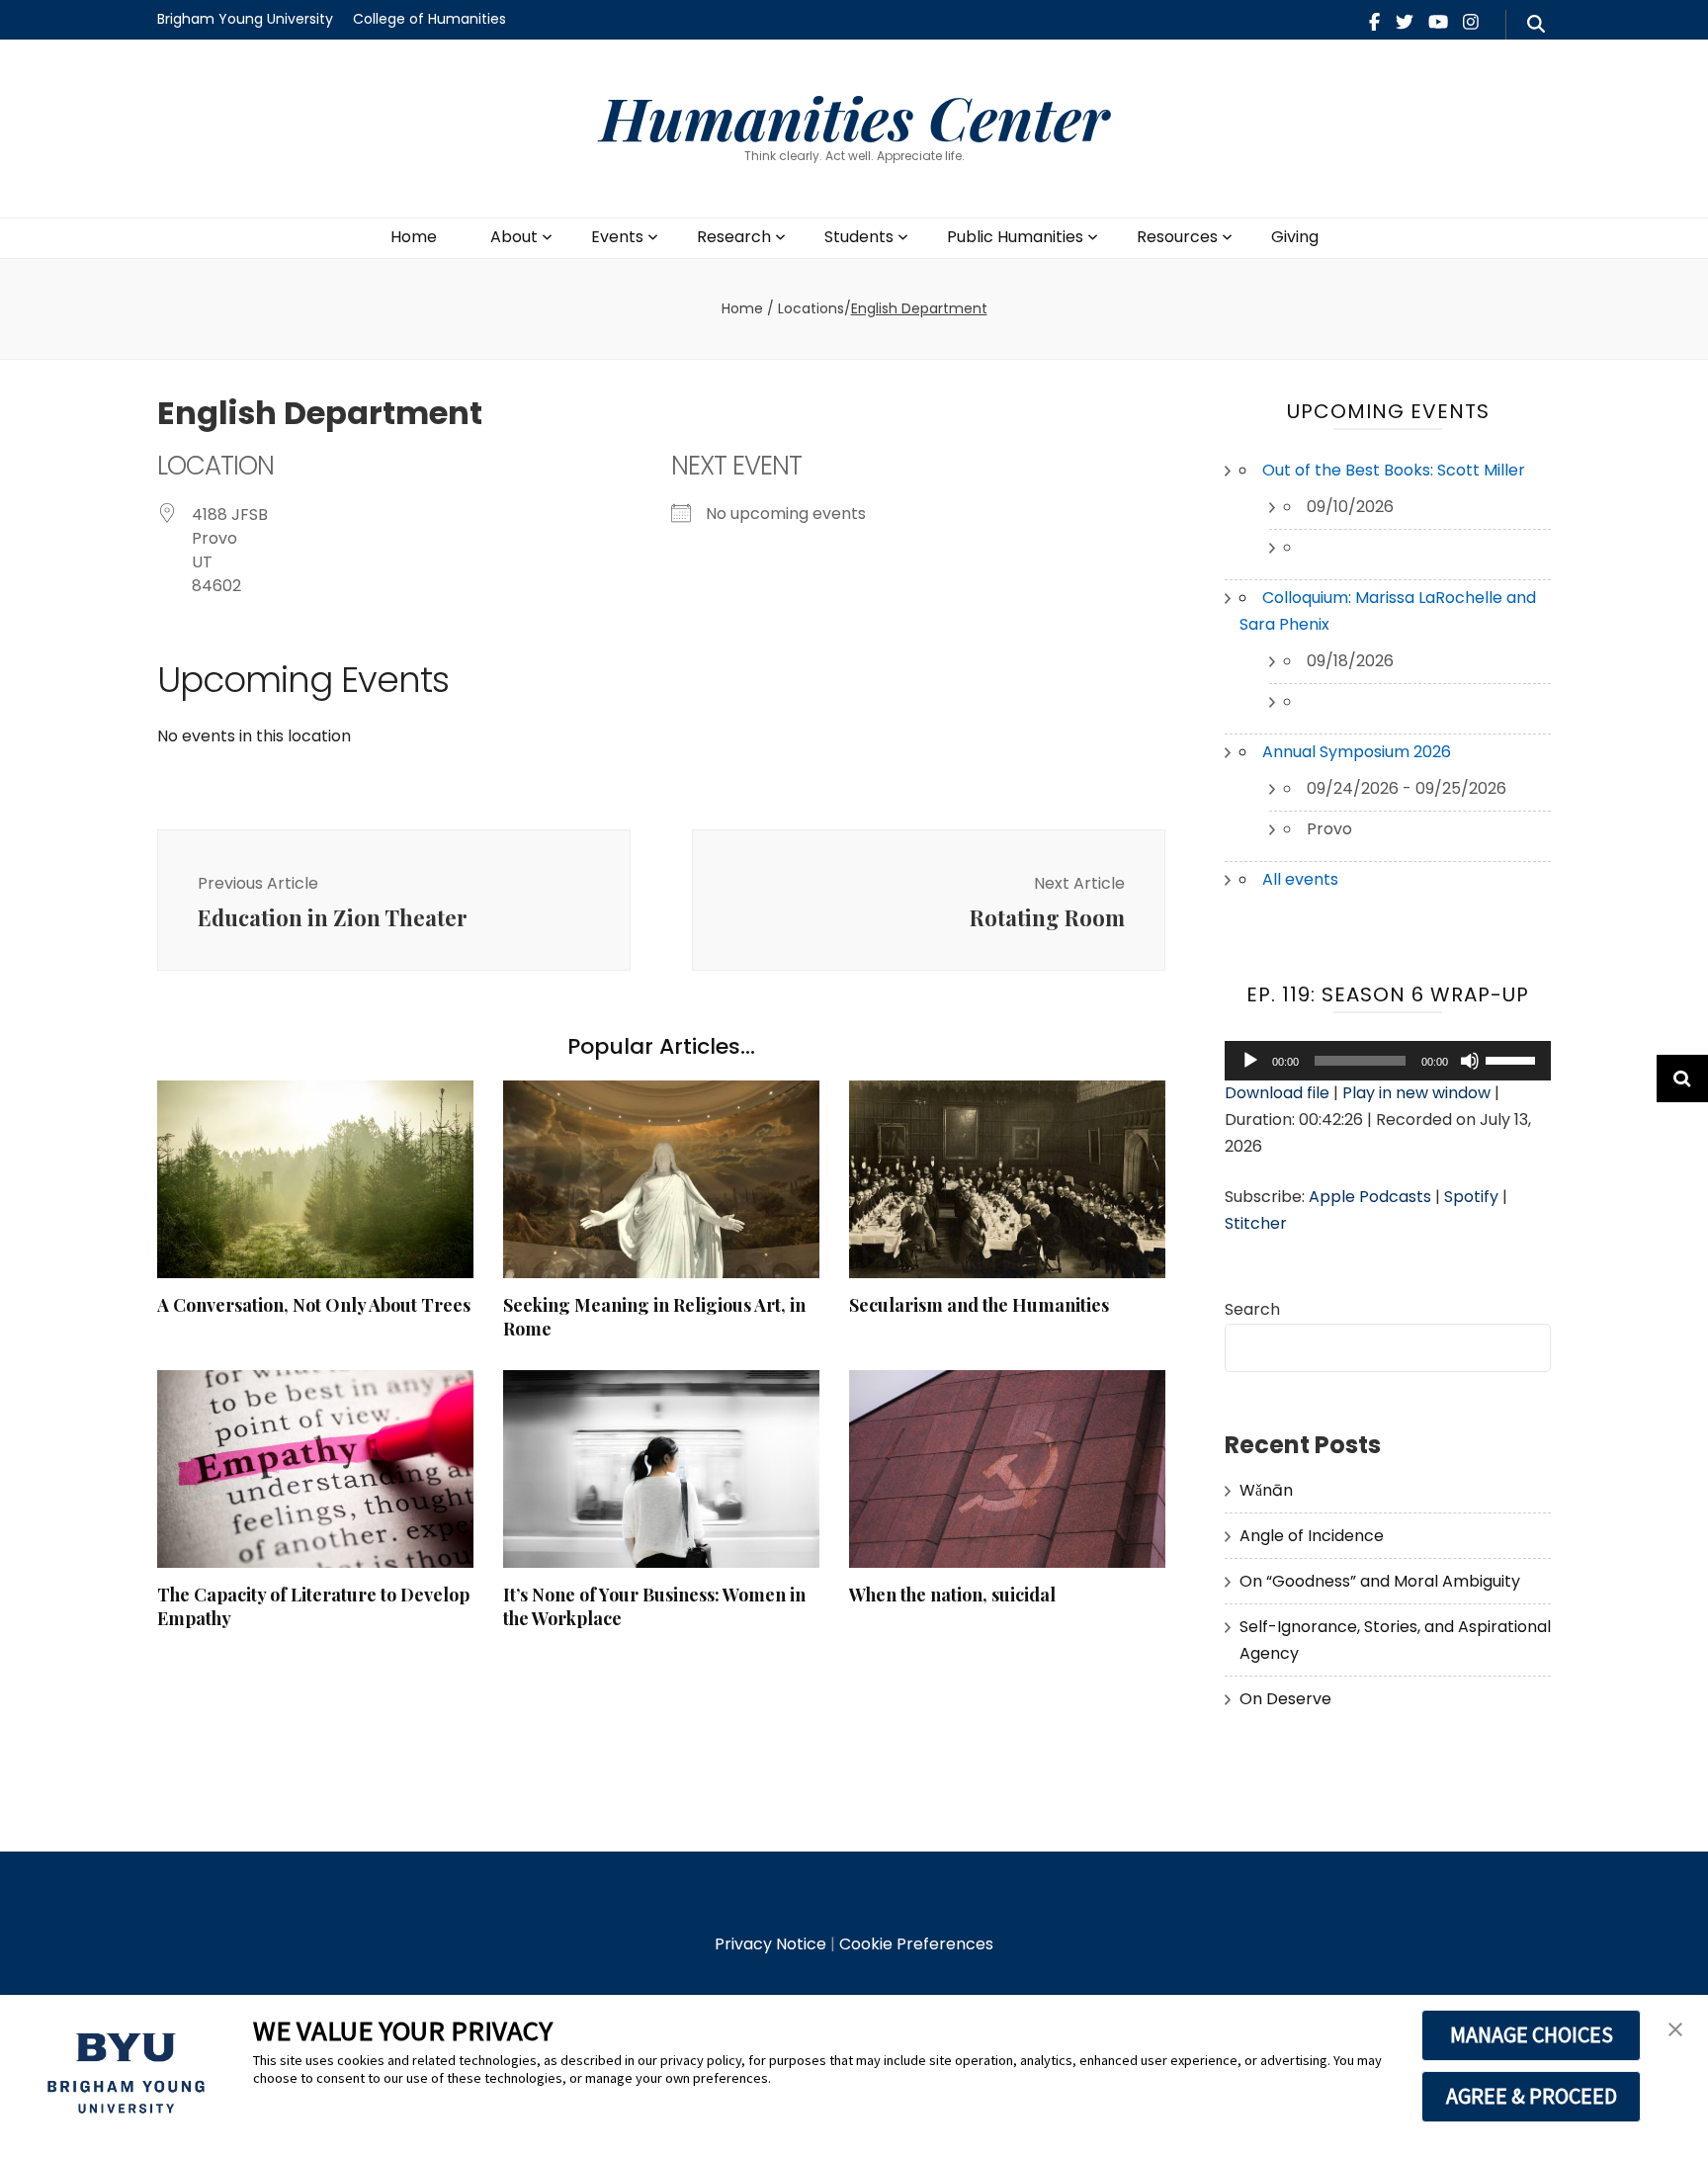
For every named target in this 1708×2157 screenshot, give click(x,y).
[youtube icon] (1438, 22)
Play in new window (1416, 1093)
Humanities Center (854, 117)
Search (1252, 1309)
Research (734, 237)
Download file (1277, 1093)
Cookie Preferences (916, 1944)
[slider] (1513, 1059)
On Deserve (1285, 1699)
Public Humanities (1015, 237)
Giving (1295, 237)
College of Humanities (429, 19)
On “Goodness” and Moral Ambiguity (1380, 1581)
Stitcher (1256, 1223)
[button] (1675, 2030)
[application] (1388, 1061)
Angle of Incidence (1312, 1536)
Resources (1177, 237)
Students (859, 237)
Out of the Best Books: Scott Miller (1394, 470)
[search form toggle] (1536, 25)
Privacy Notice (770, 1944)
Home (414, 237)
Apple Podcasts (1370, 1197)
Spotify (1471, 1197)
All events (1300, 879)
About (514, 237)
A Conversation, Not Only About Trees (314, 1305)
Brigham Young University (245, 19)
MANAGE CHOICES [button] (1532, 2034)
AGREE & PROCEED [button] (1532, 2096)
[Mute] (1470, 1061)
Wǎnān (1266, 1490)
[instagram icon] (1471, 22)
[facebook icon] (1374, 22)
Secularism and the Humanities (979, 1305)
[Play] (1250, 1061)
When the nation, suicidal (952, 1595)
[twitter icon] (1405, 22)
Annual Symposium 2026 (1357, 752)
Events (617, 237)
